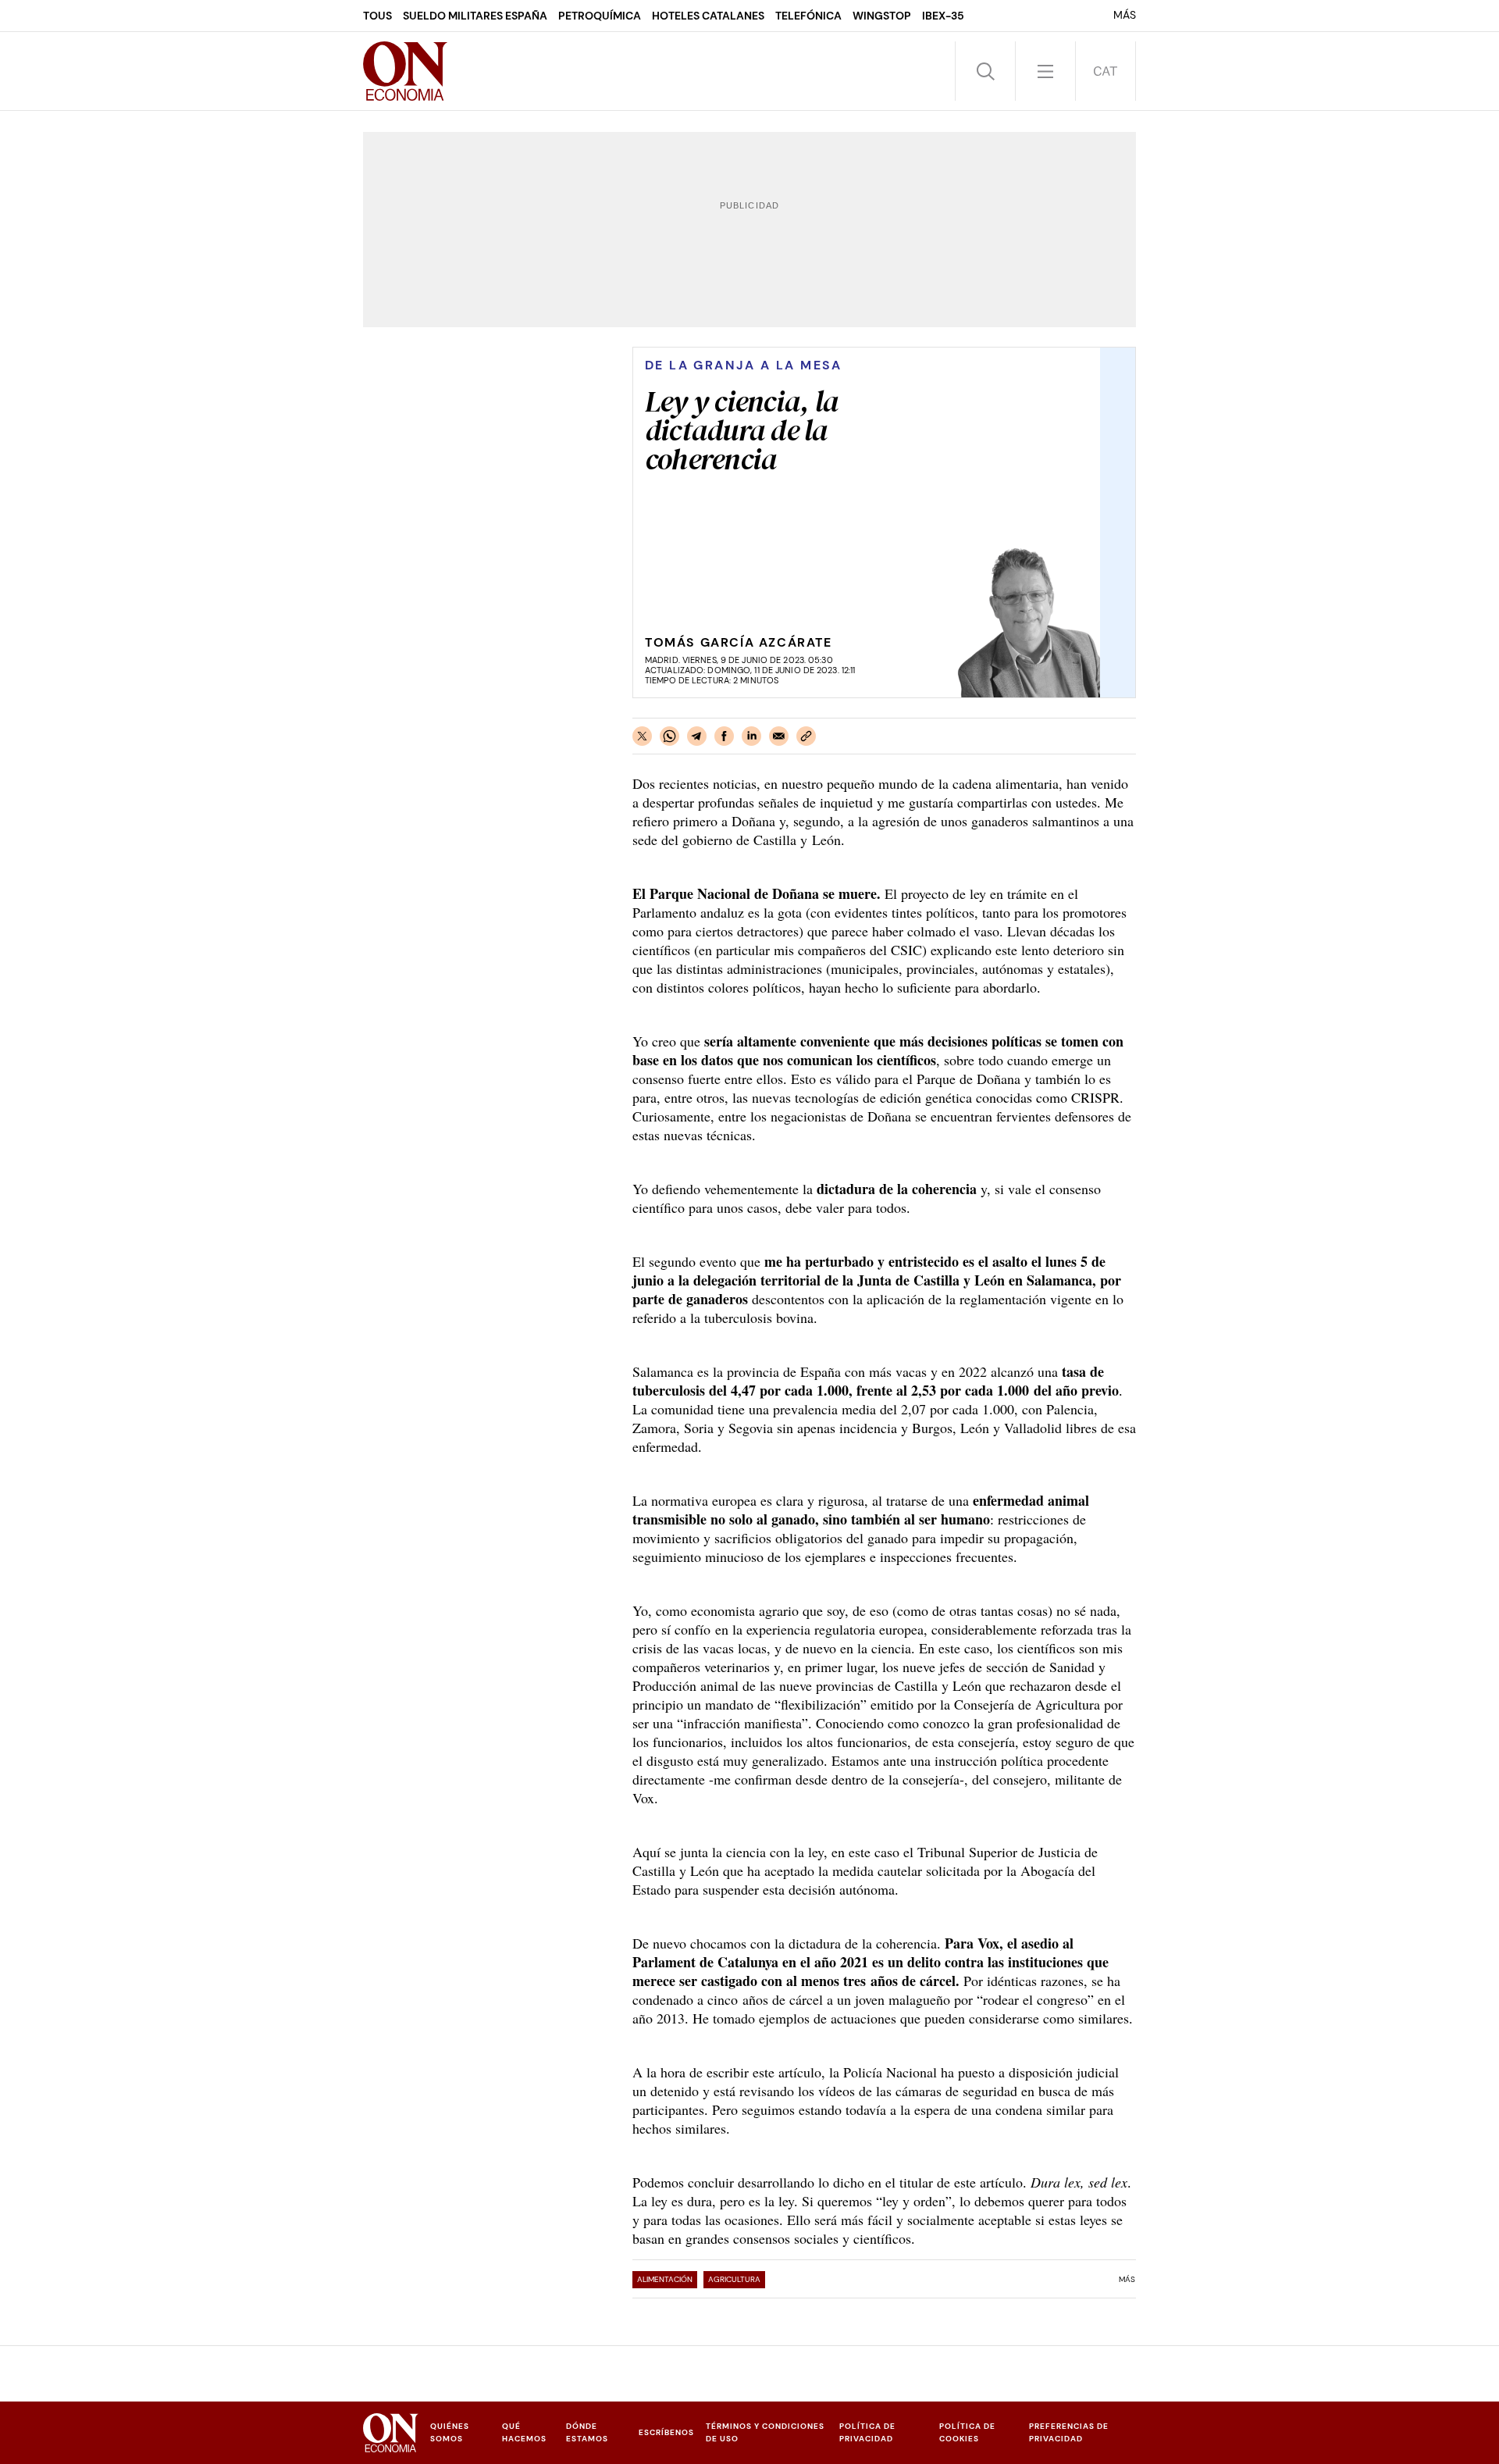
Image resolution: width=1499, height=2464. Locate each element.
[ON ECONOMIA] (405, 71)
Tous (377, 16)
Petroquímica (600, 16)
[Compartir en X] (642, 736)
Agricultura (734, 2279)
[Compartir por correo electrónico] (779, 736)
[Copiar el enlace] (806, 736)
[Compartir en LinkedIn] (751, 736)
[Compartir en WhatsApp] (669, 736)
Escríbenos (666, 2432)
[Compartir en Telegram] (697, 736)
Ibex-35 (943, 16)
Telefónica (808, 16)
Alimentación (665, 2279)
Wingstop (882, 16)
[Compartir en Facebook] (724, 736)
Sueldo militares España (475, 16)
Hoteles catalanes (708, 16)
